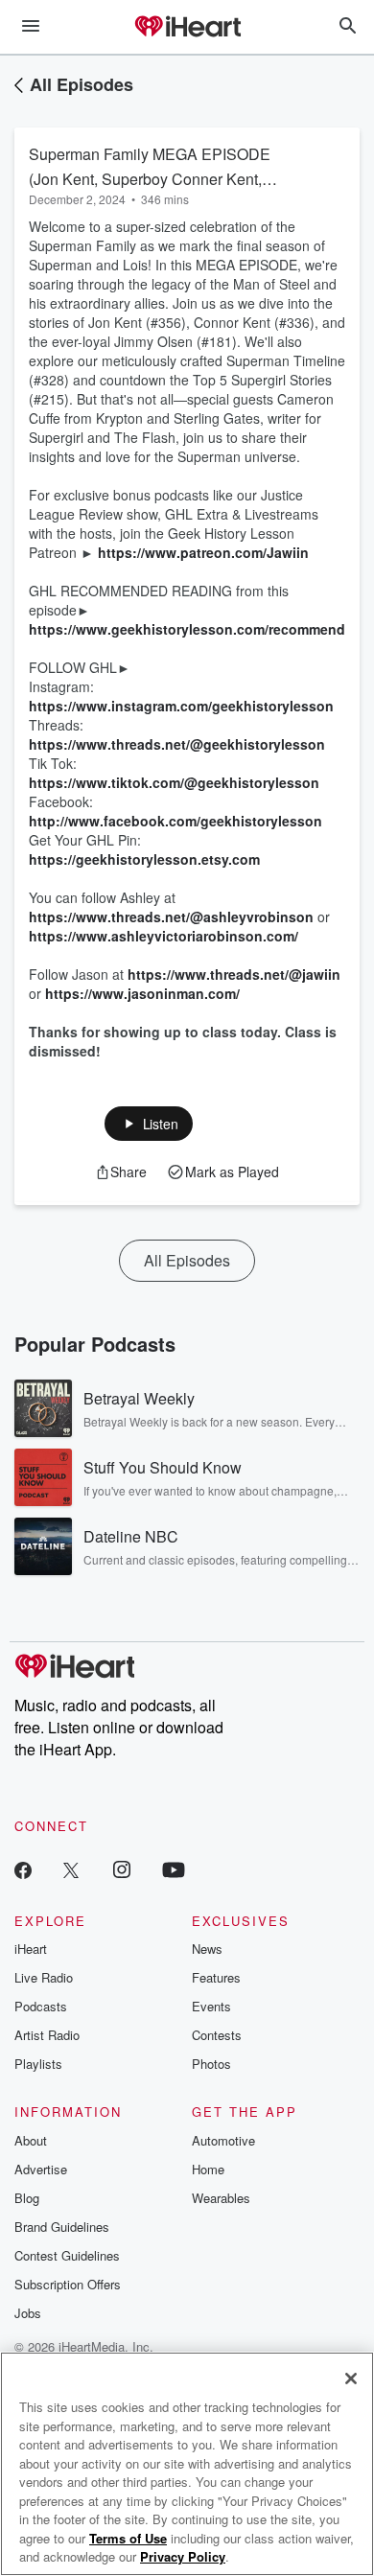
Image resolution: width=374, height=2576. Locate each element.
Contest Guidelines (67, 2255)
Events (211, 2006)
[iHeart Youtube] (174, 1869)
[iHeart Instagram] (122, 1869)
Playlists (38, 2064)
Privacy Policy (183, 2556)
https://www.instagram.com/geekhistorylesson (181, 706)
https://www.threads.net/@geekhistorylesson (177, 744)
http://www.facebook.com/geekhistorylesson (175, 821)
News (207, 1949)
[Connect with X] (71, 1869)
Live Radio (44, 1977)
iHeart (31, 1949)
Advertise (41, 2169)
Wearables (221, 2198)
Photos (211, 2064)
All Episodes (82, 84)
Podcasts (41, 2006)
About (31, 2140)
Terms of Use (128, 2538)
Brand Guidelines (62, 2227)
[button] (149, 1124)
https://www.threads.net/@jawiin (234, 974)
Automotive (223, 2140)
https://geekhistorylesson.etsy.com (144, 859)
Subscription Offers (68, 2284)
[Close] (351, 2379)
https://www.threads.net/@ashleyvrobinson (171, 917)
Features (216, 1977)
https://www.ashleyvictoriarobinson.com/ (164, 936)
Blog (27, 2198)
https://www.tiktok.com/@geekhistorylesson (174, 782)
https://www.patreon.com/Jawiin (203, 552)
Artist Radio (47, 2035)
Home (208, 2169)
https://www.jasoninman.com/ (142, 993)
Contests (217, 2035)
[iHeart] (187, 28)
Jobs (28, 2313)
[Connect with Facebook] (23, 1869)
